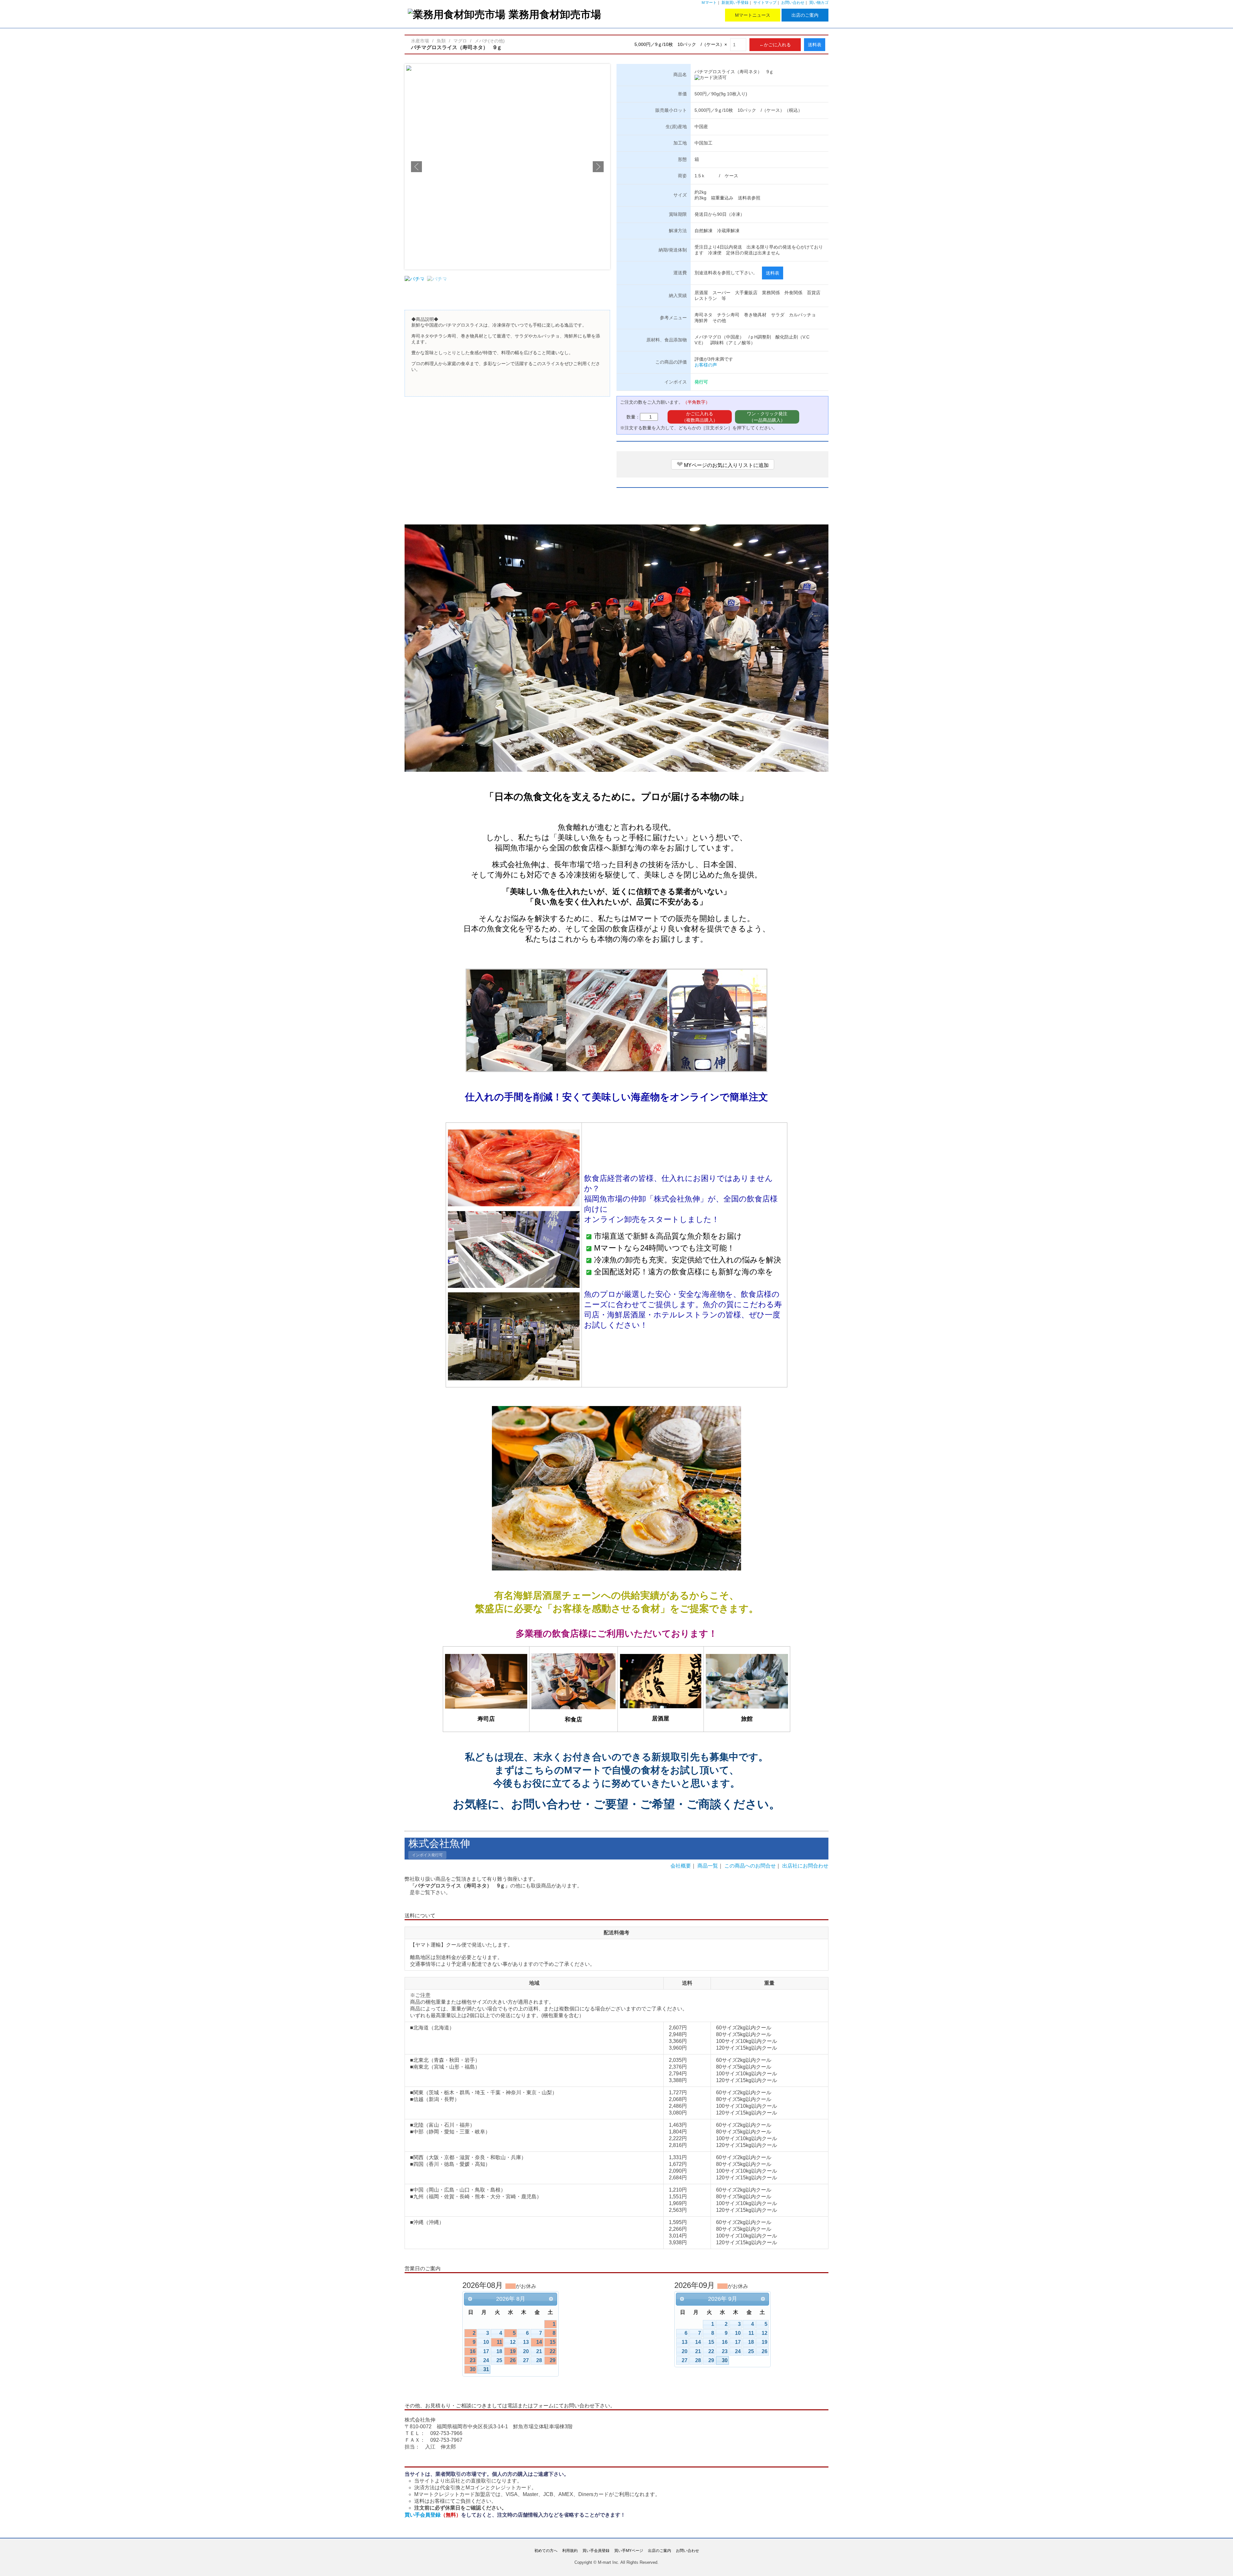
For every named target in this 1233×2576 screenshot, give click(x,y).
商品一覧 (708, 1866)
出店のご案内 (805, 15)
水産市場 (420, 41)
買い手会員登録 (433, 2515)
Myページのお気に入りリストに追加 (723, 464)
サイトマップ (765, 3)
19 (513, 2351)
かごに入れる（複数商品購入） (700, 417)
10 (486, 2342)
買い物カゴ (819, 3)
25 (499, 2360)
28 (539, 2360)
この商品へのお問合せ (750, 1866)
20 (526, 2351)
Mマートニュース (753, 15)
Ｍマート (709, 3)
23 (473, 2360)
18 (499, 2351)
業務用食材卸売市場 (555, 14)
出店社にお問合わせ (805, 1866)
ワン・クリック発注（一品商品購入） (767, 417)
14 (539, 2342)
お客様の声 (706, 365)
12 (513, 2342)
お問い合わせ (793, 3)
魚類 (441, 41)
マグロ (460, 41)
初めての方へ (546, 2551)
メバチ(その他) (490, 41)
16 (473, 2351)
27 (526, 2360)
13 (526, 2342)
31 (486, 2369)
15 (553, 2342)
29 (553, 2360)
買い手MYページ (629, 2551)
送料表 (815, 45)
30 (473, 2369)
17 (486, 2351)
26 (513, 2360)
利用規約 (570, 2551)
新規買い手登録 (735, 3)
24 (486, 2360)
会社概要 (681, 1866)
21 (539, 2351)
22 (553, 2351)
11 (499, 2342)
